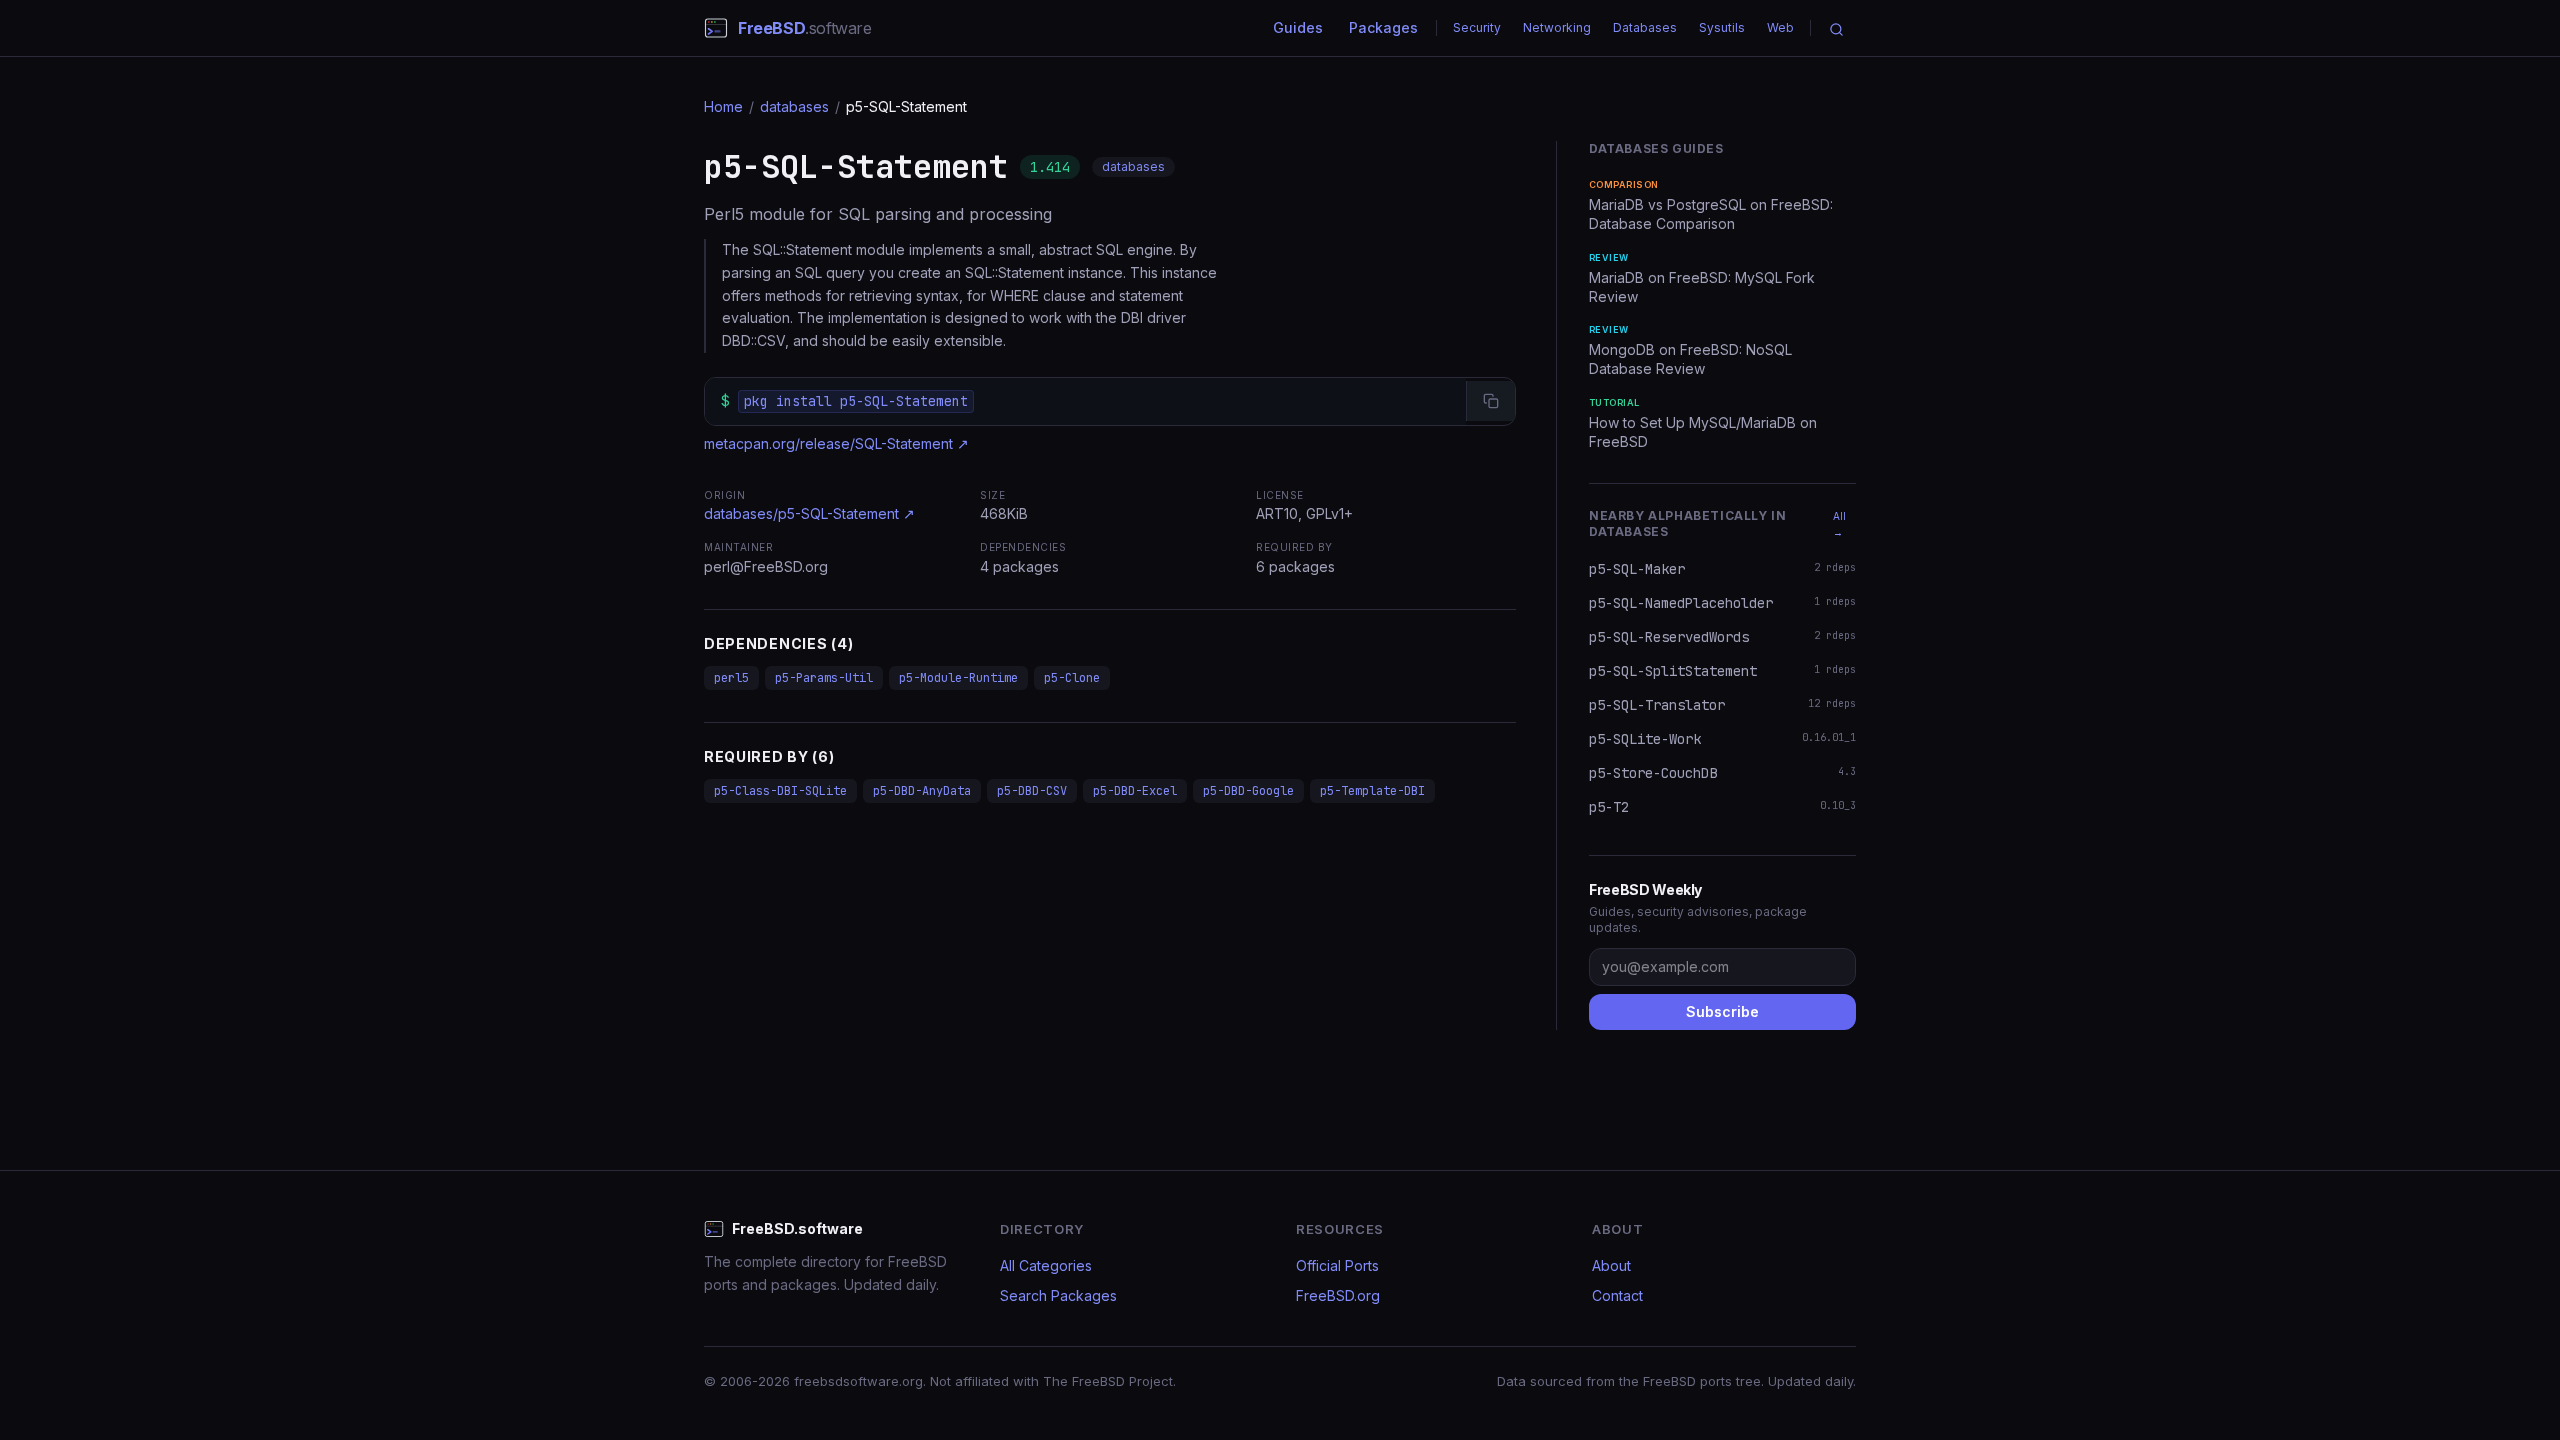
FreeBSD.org (1338, 1295)
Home (723, 106)
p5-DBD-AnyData (922, 791)
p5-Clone (1072, 678)
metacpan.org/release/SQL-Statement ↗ (836, 443)
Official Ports (1337, 1265)
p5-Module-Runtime (958, 678)
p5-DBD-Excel (1135, 791)
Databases (1645, 27)
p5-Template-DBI (1372, 791)
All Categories (1046, 1265)
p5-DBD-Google (1248, 791)
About (1611, 1265)
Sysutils (1722, 27)
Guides (1298, 27)
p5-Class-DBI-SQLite (780, 791)
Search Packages (1058, 1295)
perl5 (731, 678)
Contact (1617, 1295)
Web (1780, 27)
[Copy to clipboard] (1490, 401)
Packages (1383, 27)
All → (1839, 524)
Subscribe (1722, 1011)
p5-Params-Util (824, 678)
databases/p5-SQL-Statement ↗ (809, 513)
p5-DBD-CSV (1032, 791)
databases (794, 106)
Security (1477, 27)
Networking (1557, 27)
